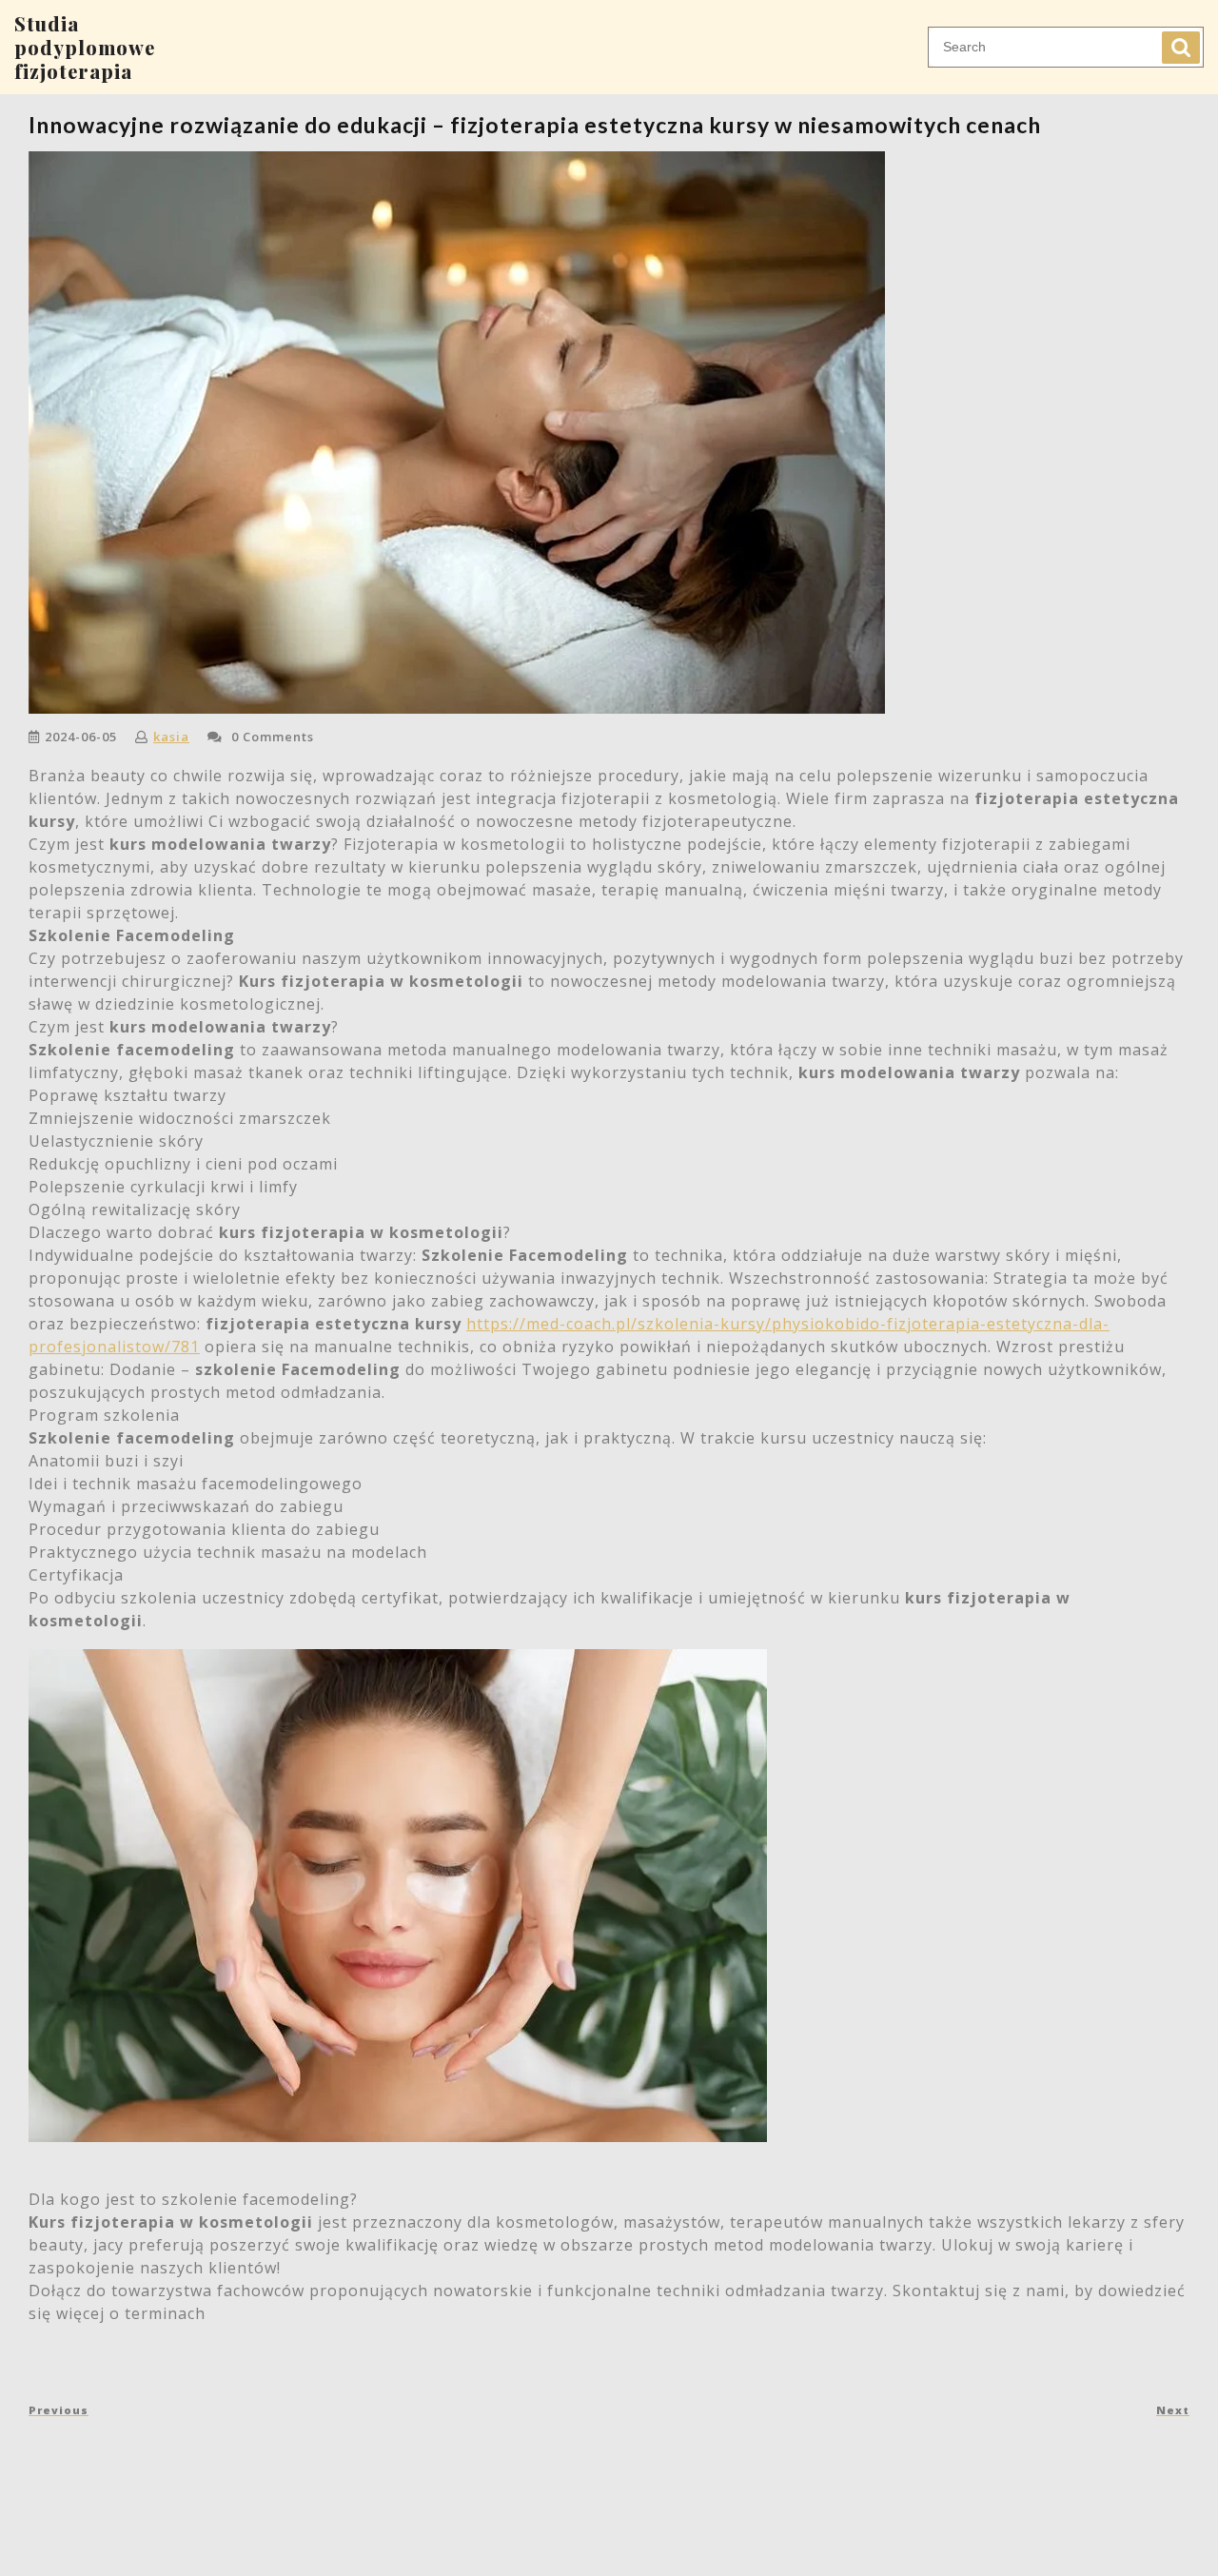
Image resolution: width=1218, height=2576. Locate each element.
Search (1181, 48)
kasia (171, 737)
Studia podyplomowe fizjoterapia (85, 47)
